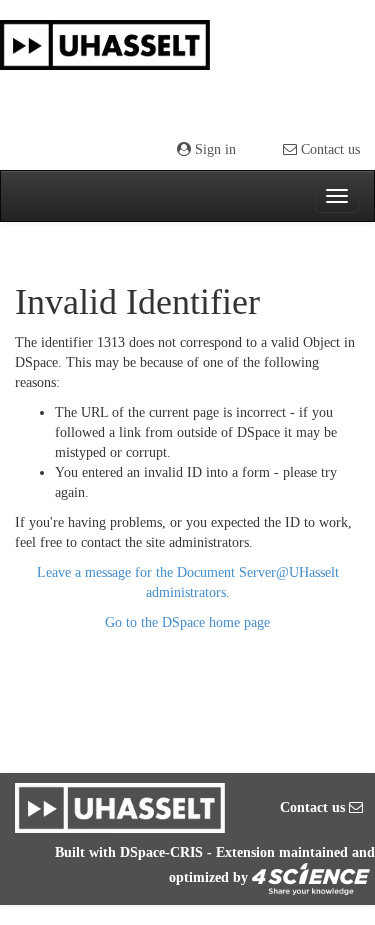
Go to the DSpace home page (187, 622)
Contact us (328, 149)
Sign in (213, 149)
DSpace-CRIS (161, 852)
